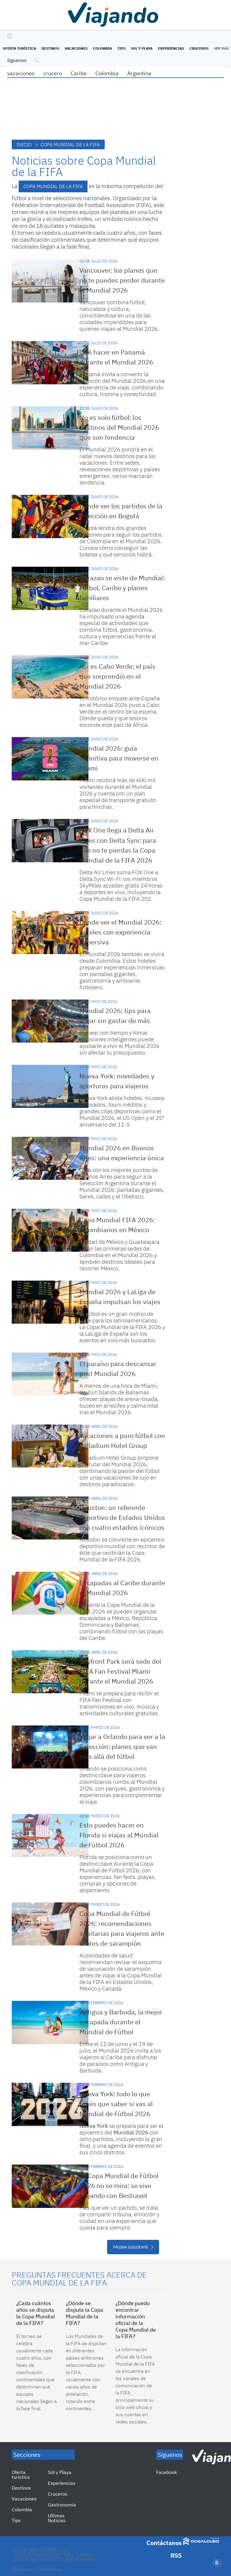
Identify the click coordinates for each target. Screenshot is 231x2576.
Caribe (79, 73)
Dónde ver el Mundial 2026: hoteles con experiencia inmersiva (120, 932)
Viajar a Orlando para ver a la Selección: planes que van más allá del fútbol (122, 1746)
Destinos (50, 48)
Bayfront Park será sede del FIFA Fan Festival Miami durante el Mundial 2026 (120, 1671)
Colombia (102, 48)
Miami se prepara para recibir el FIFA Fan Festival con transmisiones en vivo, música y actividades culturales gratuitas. (119, 1703)
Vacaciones (76, 48)
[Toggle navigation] (8, 36)
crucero (53, 73)
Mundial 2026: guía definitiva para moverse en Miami (119, 758)
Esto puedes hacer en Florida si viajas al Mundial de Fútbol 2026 (119, 1835)
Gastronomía (62, 2505)
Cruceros (199, 48)
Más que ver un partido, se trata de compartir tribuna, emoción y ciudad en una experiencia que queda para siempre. (119, 2218)
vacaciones (21, 73)
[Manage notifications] (217, 2563)
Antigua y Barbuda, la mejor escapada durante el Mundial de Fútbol (121, 2022)
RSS (176, 2555)
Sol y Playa (142, 48)
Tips (121, 48)
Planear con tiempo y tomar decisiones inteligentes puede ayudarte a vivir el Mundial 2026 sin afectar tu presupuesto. (119, 1043)
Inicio (24, 144)
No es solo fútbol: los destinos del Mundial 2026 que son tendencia (119, 427)
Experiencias (171, 48)
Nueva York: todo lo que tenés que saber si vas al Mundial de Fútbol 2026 (116, 2104)
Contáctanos (164, 2543)
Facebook (166, 2472)
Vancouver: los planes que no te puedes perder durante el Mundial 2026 (122, 280)
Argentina (139, 73)
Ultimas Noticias (57, 2518)
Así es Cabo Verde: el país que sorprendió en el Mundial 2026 (117, 676)
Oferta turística (19, 48)
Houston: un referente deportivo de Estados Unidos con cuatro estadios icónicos (122, 1517)
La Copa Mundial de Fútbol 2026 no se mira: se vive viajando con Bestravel (119, 2185)
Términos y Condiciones (37, 2569)
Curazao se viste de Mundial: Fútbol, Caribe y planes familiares (122, 588)
